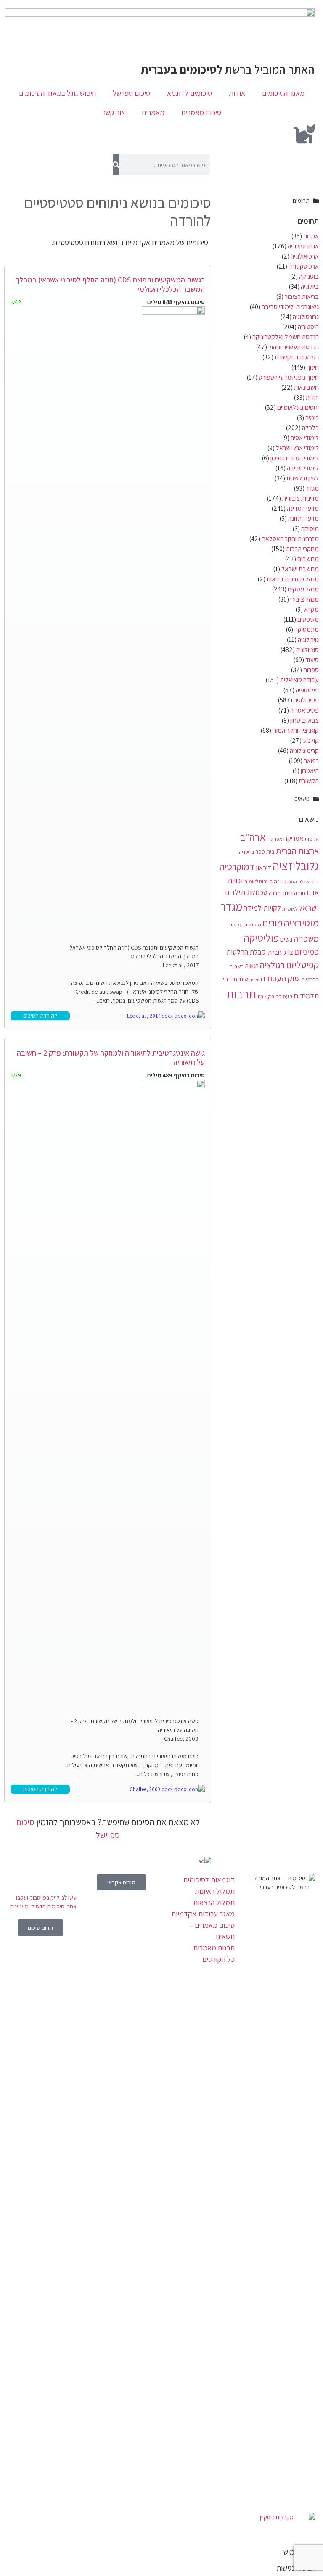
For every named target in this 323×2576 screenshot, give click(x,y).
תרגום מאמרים (214, 1948)
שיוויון (254, 979)
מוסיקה (310, 529)
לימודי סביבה (303, 468)
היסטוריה (308, 327)
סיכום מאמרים (201, 112)
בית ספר (265, 852)
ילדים (233, 892)
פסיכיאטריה (304, 710)
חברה (300, 893)
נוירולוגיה (308, 640)
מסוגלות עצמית (245, 925)
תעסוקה (284, 996)
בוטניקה (309, 276)
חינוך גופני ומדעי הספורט (289, 377)
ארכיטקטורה (304, 266)
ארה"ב (253, 837)
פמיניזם (307, 952)
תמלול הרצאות (214, 1902)
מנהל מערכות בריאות (293, 579)
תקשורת (309, 781)
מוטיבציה (301, 923)
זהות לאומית (256, 881)
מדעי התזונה (303, 519)
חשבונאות (306, 387)
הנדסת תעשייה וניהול (294, 347)
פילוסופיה (307, 690)
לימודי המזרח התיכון (295, 458)
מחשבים (308, 559)
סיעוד (312, 660)
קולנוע (311, 740)
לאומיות (290, 909)
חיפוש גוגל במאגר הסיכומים (57, 93)
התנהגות (289, 882)
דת (315, 881)
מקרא (311, 609)
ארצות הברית (297, 851)
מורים (273, 923)
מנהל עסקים (303, 589)
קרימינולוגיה (304, 751)
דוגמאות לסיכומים (209, 1880)
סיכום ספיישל (131, 93)
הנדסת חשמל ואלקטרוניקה (286, 337)
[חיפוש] (116, 165)
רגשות (252, 966)
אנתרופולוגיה (303, 246)
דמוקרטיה (237, 867)
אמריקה (293, 838)
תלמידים (306, 995)
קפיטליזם (302, 965)
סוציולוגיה (307, 650)
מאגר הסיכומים (283, 93)
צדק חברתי (280, 952)
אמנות (311, 236)
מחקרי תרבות (302, 549)
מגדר (312, 488)
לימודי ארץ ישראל (297, 448)
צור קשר (114, 112)
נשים (286, 939)
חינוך (313, 367)
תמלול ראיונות (215, 1891)
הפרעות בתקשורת (297, 357)
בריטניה (246, 852)
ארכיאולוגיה (305, 256)
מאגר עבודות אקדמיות (203, 1914)
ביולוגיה (310, 286)
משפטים (308, 619)
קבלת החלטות (246, 952)
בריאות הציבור (302, 297)
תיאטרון (310, 771)
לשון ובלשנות (303, 478)
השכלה (304, 882)
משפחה (306, 938)
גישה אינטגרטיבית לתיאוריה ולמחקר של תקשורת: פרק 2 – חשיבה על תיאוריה (111, 1057)
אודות (237, 93)
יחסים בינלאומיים (298, 408)
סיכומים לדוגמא (189, 93)
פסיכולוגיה (306, 700)
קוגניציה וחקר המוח (296, 730)
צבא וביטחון (304, 720)
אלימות (312, 839)
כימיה (312, 418)
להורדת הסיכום (40, 1016)
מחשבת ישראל (300, 569)
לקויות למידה (262, 908)
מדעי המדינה (303, 508)
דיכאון (263, 868)
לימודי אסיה (305, 438)
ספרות (311, 670)
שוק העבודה (280, 978)
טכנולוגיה (254, 892)
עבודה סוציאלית (299, 680)
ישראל (309, 907)
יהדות (312, 397)
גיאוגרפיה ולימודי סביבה (290, 307)
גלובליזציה (296, 866)
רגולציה (272, 965)
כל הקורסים (218, 1959)
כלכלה (310, 428)
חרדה (275, 893)
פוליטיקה (261, 938)
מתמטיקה (307, 629)
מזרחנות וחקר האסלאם (290, 539)
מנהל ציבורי (304, 599)
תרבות (241, 994)
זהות (274, 881)
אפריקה (274, 839)
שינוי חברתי (236, 979)
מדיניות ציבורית (300, 498)
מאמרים (153, 112)
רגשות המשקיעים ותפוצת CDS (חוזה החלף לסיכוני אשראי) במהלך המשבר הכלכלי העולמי (110, 284)
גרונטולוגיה (306, 317)
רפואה (311, 761)
